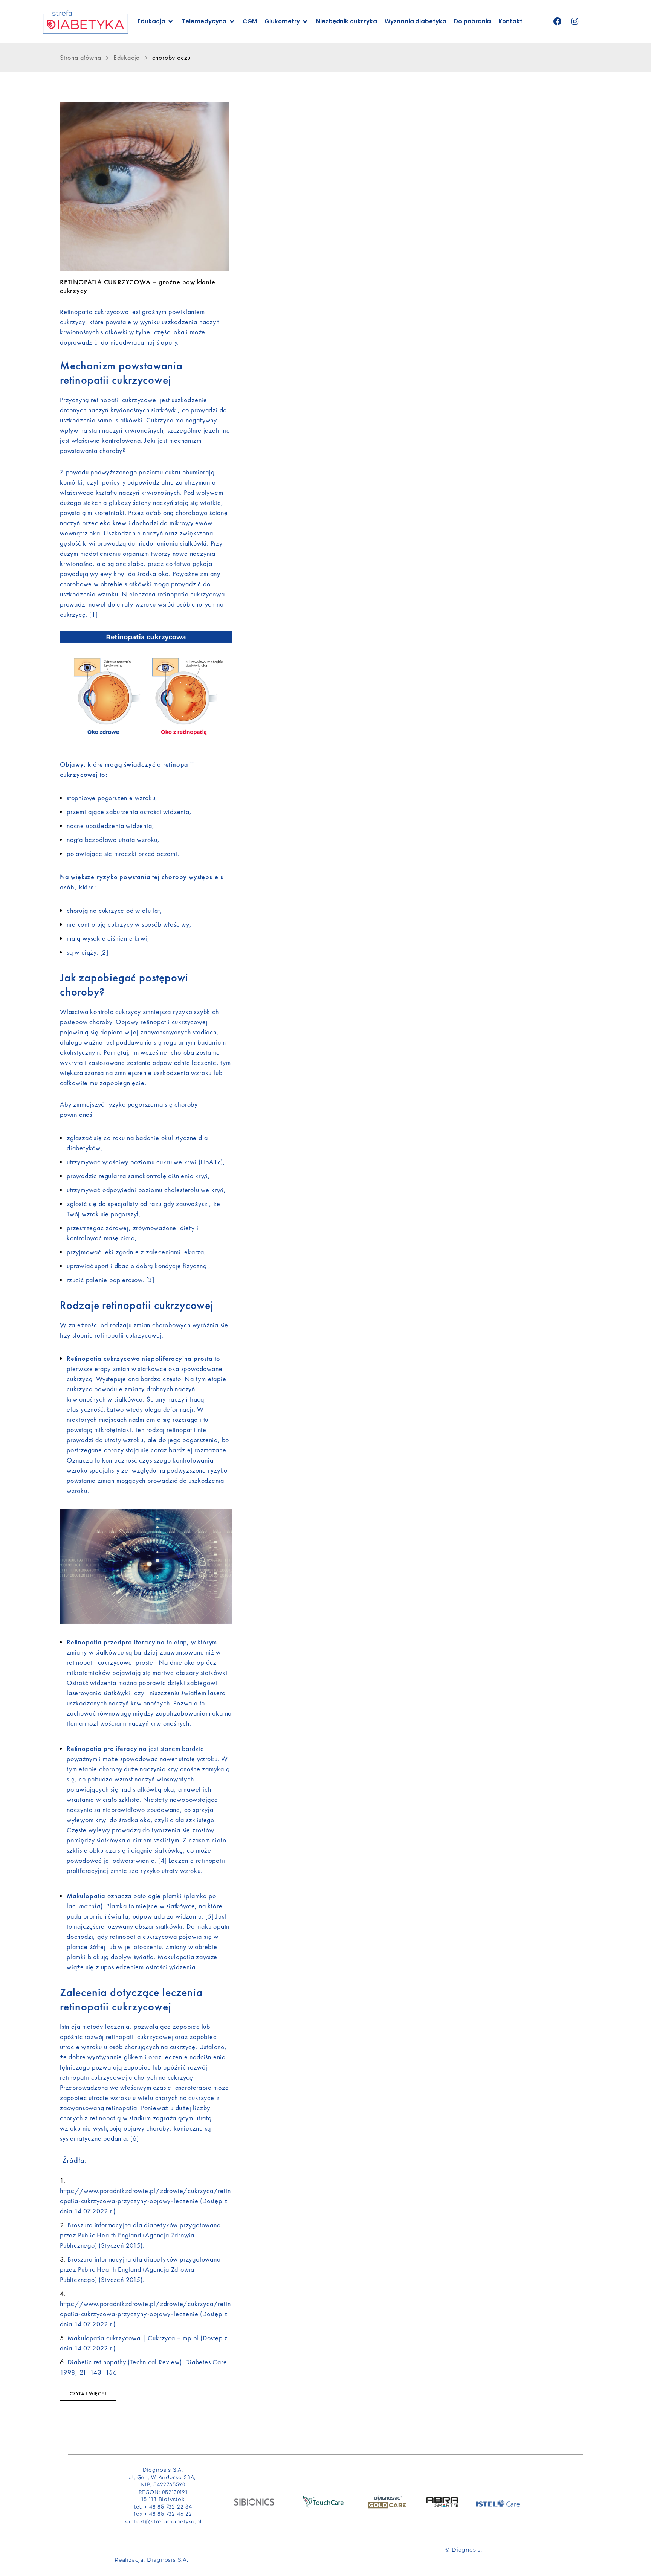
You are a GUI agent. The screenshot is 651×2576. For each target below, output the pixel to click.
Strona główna (81, 57)
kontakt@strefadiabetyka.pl (163, 2522)
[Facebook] (558, 22)
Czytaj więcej (88, 2394)
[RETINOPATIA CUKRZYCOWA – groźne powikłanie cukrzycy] (146, 187)
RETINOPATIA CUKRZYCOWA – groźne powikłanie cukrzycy (138, 286)
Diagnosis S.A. (168, 2560)
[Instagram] (575, 22)
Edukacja (127, 57)
